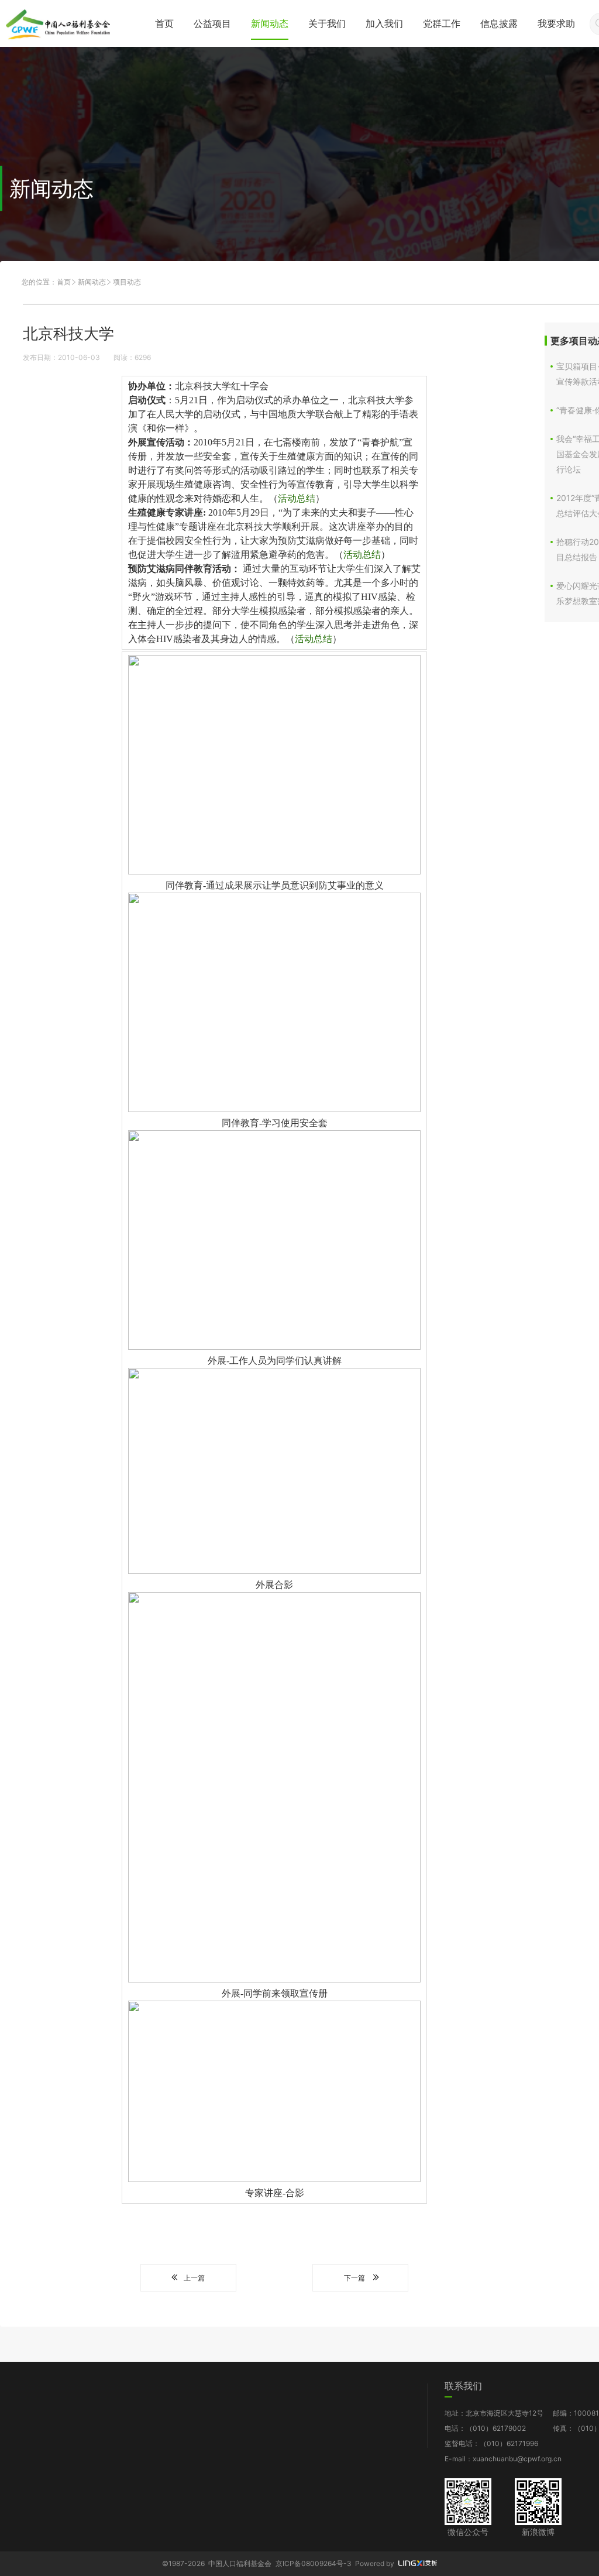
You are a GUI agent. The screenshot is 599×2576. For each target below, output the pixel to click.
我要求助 (556, 23)
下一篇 (354, 2278)
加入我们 (384, 23)
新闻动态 (270, 23)
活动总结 (297, 498)
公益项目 (212, 23)
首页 (164, 23)
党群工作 (442, 23)
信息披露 (499, 23)
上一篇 (194, 2278)
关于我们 (327, 23)
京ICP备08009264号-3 (314, 2563)
